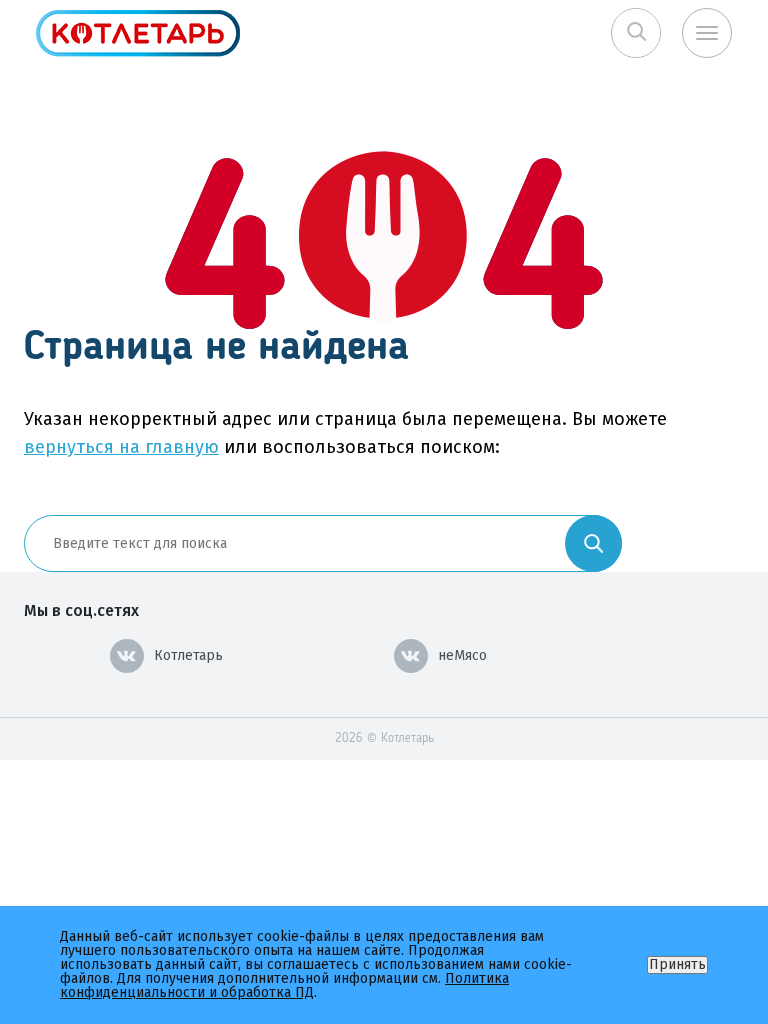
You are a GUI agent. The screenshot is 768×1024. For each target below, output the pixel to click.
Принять (677, 964)
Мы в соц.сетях (81, 610)
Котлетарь (188, 655)
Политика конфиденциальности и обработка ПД (284, 985)
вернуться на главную (121, 447)
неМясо (462, 655)
